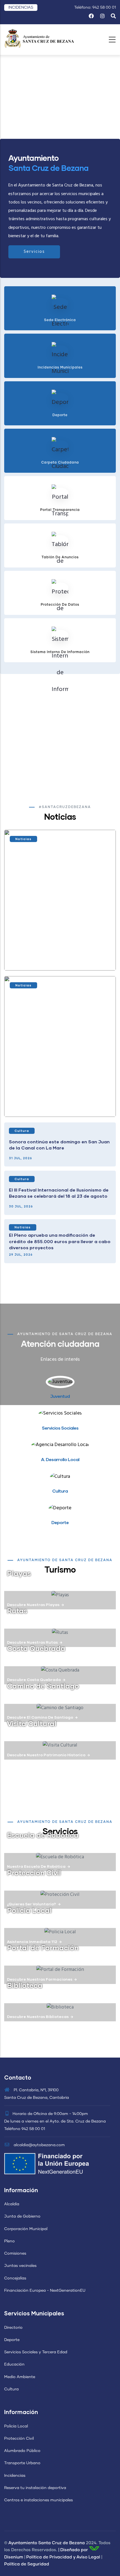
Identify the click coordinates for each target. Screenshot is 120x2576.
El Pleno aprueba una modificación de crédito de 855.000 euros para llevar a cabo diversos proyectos (60, 1241)
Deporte (12, 2340)
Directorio (13, 2328)
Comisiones (15, 2254)
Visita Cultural (32, 1723)
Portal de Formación (43, 1947)
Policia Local (29, 1910)
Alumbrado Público (22, 2451)
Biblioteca (25, 1985)
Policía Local (16, 2426)
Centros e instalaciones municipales (39, 2500)
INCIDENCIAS (21, 8)
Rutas (17, 1610)
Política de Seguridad (27, 2564)
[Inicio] (39, 38)
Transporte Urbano (22, 2463)
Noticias (23, 839)
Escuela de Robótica (43, 1835)
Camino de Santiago (43, 1686)
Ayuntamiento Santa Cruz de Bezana (47, 2543)
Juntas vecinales (20, 2266)
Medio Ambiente (20, 2377)
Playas (19, 1573)
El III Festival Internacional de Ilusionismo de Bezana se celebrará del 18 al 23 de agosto (59, 1193)
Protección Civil (34, 1872)
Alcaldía (12, 2204)
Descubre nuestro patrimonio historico (46, 1755)
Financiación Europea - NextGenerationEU (45, 2291)
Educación (14, 2364)
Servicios (34, 252)
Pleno (9, 2241)
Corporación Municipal (26, 2229)
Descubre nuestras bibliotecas (38, 2016)
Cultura (22, 1131)
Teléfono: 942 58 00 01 (95, 8)
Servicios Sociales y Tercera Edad (36, 2352)
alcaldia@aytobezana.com (39, 2145)
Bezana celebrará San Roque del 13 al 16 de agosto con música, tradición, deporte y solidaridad (59, 955)
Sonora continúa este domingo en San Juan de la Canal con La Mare (59, 1145)
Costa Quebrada (36, 1648)
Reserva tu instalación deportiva (35, 2488)
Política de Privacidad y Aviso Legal (63, 2557)
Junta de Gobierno (22, 2216)
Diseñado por (74, 2550)
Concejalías (15, 2278)
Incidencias (15, 2476)
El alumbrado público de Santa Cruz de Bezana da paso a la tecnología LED (55, 1102)
